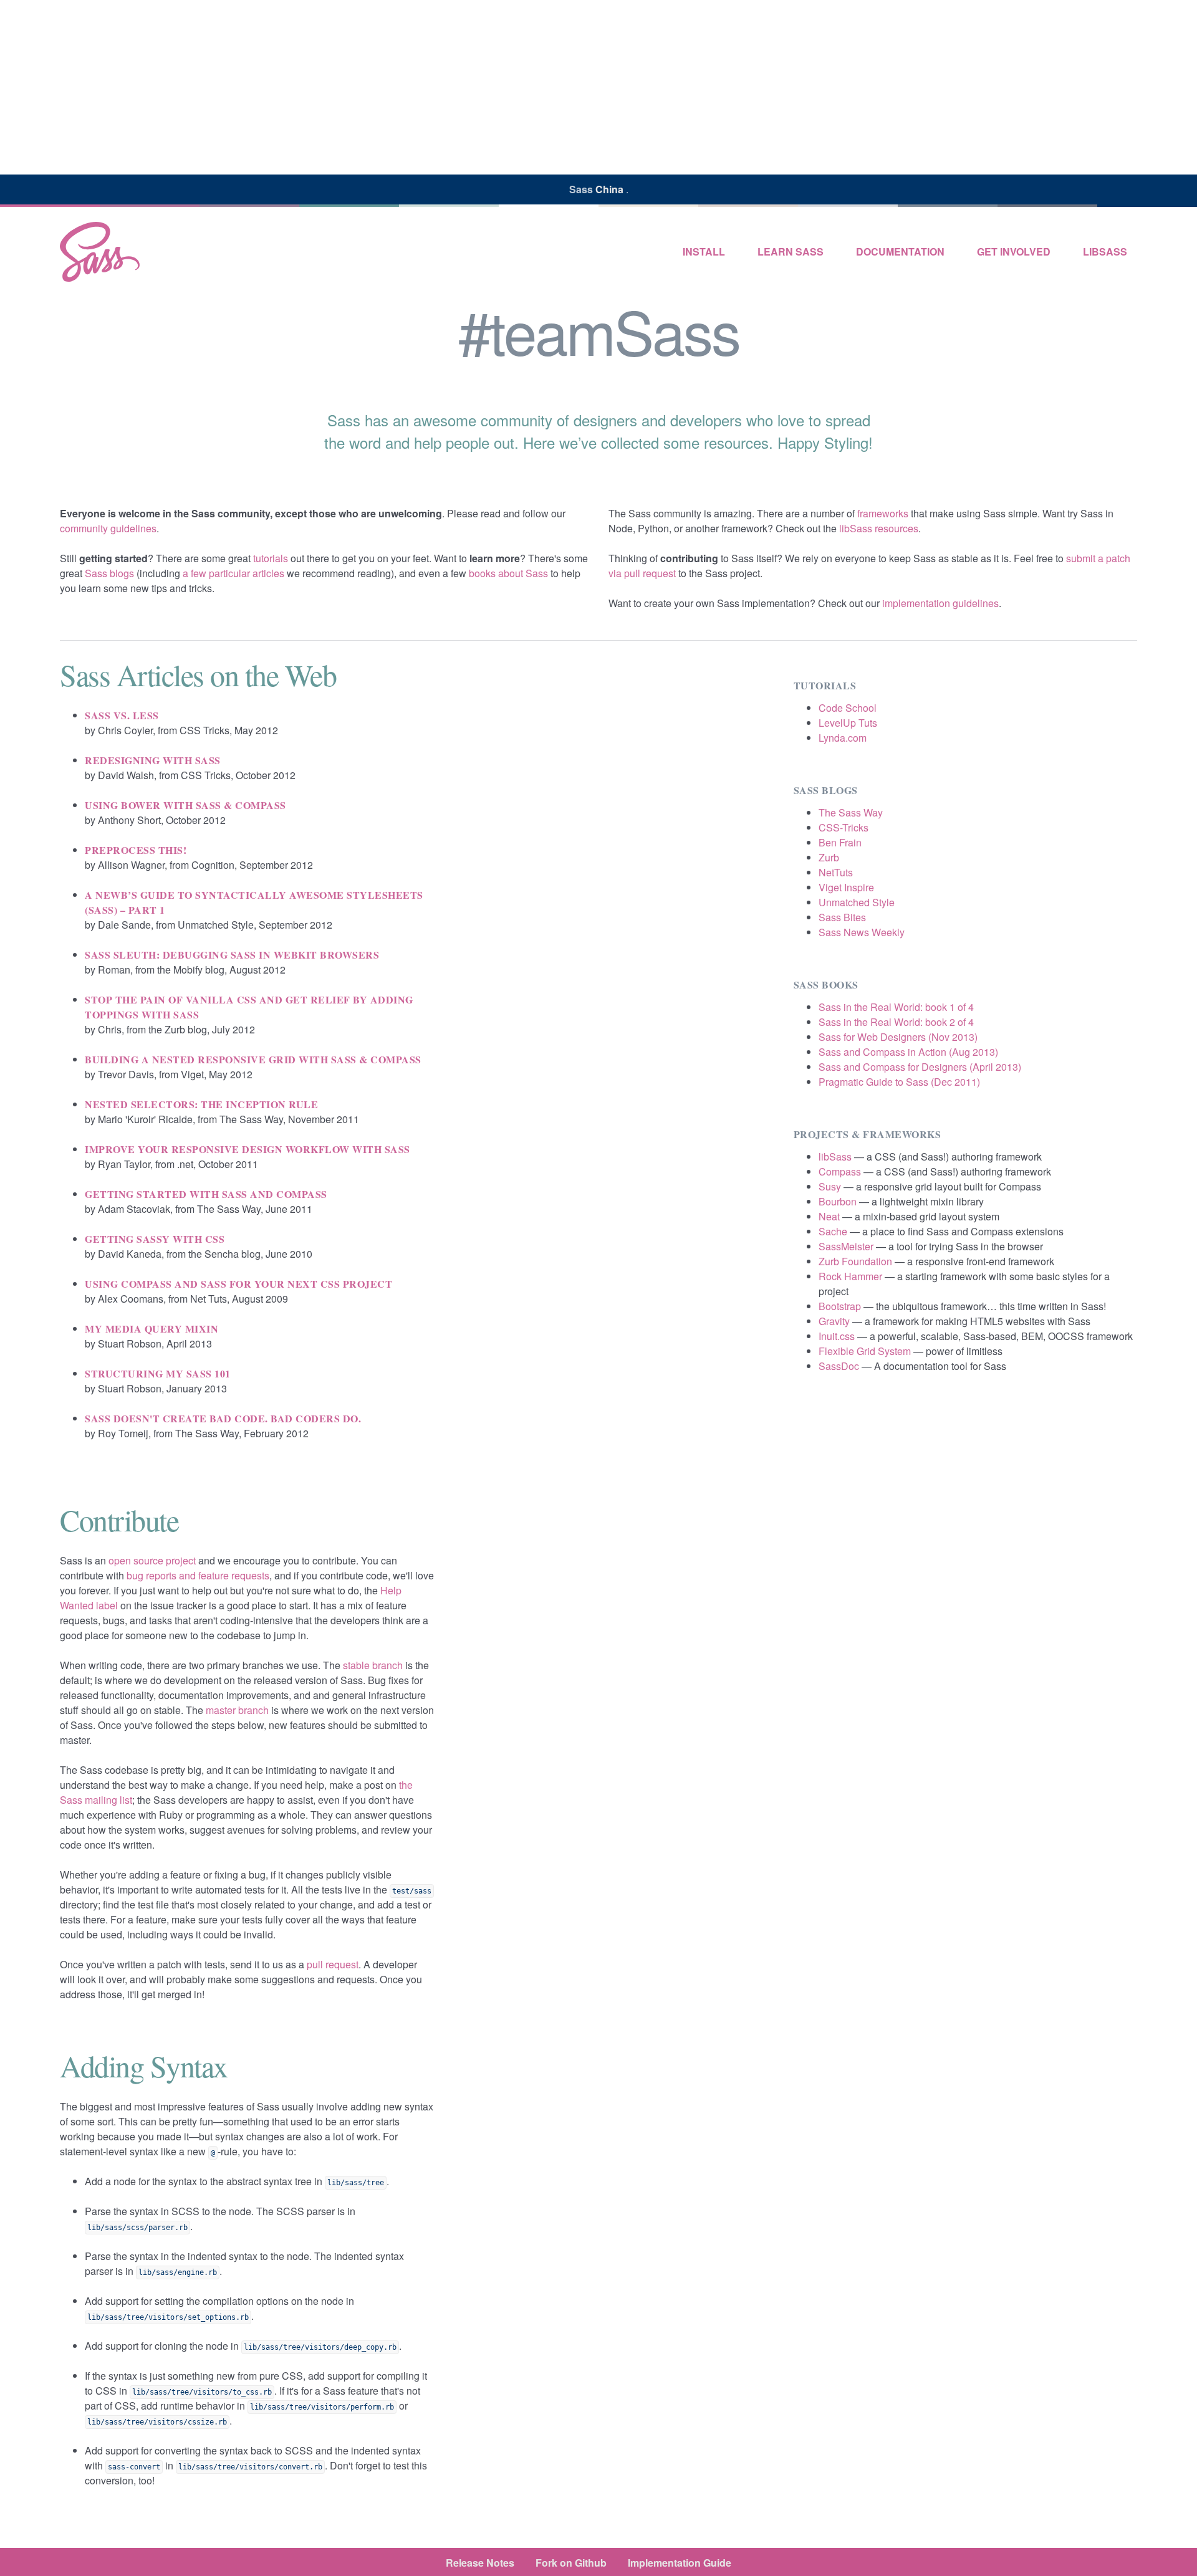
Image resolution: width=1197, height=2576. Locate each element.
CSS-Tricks (844, 827)
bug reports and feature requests (198, 1575)
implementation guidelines (940, 603)
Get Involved (1014, 251)
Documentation (900, 251)
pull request (333, 1964)
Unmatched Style (857, 902)
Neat (829, 1216)
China (611, 189)
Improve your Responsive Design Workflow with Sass (248, 1149)
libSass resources (879, 528)
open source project (152, 1560)
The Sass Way (851, 812)
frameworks (883, 513)
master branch (237, 1710)
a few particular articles (233, 573)
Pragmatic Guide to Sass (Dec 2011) (899, 1082)
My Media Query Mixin (151, 1329)
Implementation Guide (680, 2563)
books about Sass (508, 573)
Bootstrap (840, 1306)
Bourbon (838, 1201)
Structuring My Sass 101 (158, 1373)
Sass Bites (842, 917)
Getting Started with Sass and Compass (206, 1194)
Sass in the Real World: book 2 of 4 (896, 1022)
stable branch (373, 1665)
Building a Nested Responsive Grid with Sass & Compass (253, 1059)
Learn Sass (791, 251)
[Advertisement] (598, 87)
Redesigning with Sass (153, 760)
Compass (840, 1171)
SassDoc (839, 1366)
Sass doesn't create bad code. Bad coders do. (223, 1418)
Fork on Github (571, 2563)
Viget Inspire (846, 887)
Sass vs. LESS (122, 715)
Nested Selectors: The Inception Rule (201, 1104)
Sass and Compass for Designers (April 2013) (920, 1067)
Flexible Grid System (865, 1351)
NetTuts (836, 872)
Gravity (834, 1321)
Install (704, 251)
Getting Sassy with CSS (155, 1239)
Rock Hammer (850, 1276)
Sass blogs (109, 573)
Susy (830, 1186)
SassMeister (846, 1246)
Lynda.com (843, 738)
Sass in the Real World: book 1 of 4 (896, 1007)
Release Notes (480, 2563)
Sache (833, 1231)
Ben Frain (840, 842)
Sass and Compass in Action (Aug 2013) (908, 1052)
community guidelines (108, 528)
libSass (1105, 251)
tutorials (271, 558)
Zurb (829, 857)
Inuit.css (837, 1336)
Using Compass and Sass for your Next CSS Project (238, 1284)
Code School (848, 708)
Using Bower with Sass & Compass (185, 805)
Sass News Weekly (862, 932)
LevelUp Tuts (848, 723)
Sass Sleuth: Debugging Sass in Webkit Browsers (232, 955)
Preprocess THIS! (136, 850)
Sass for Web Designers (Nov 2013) (898, 1037)
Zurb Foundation (855, 1261)
